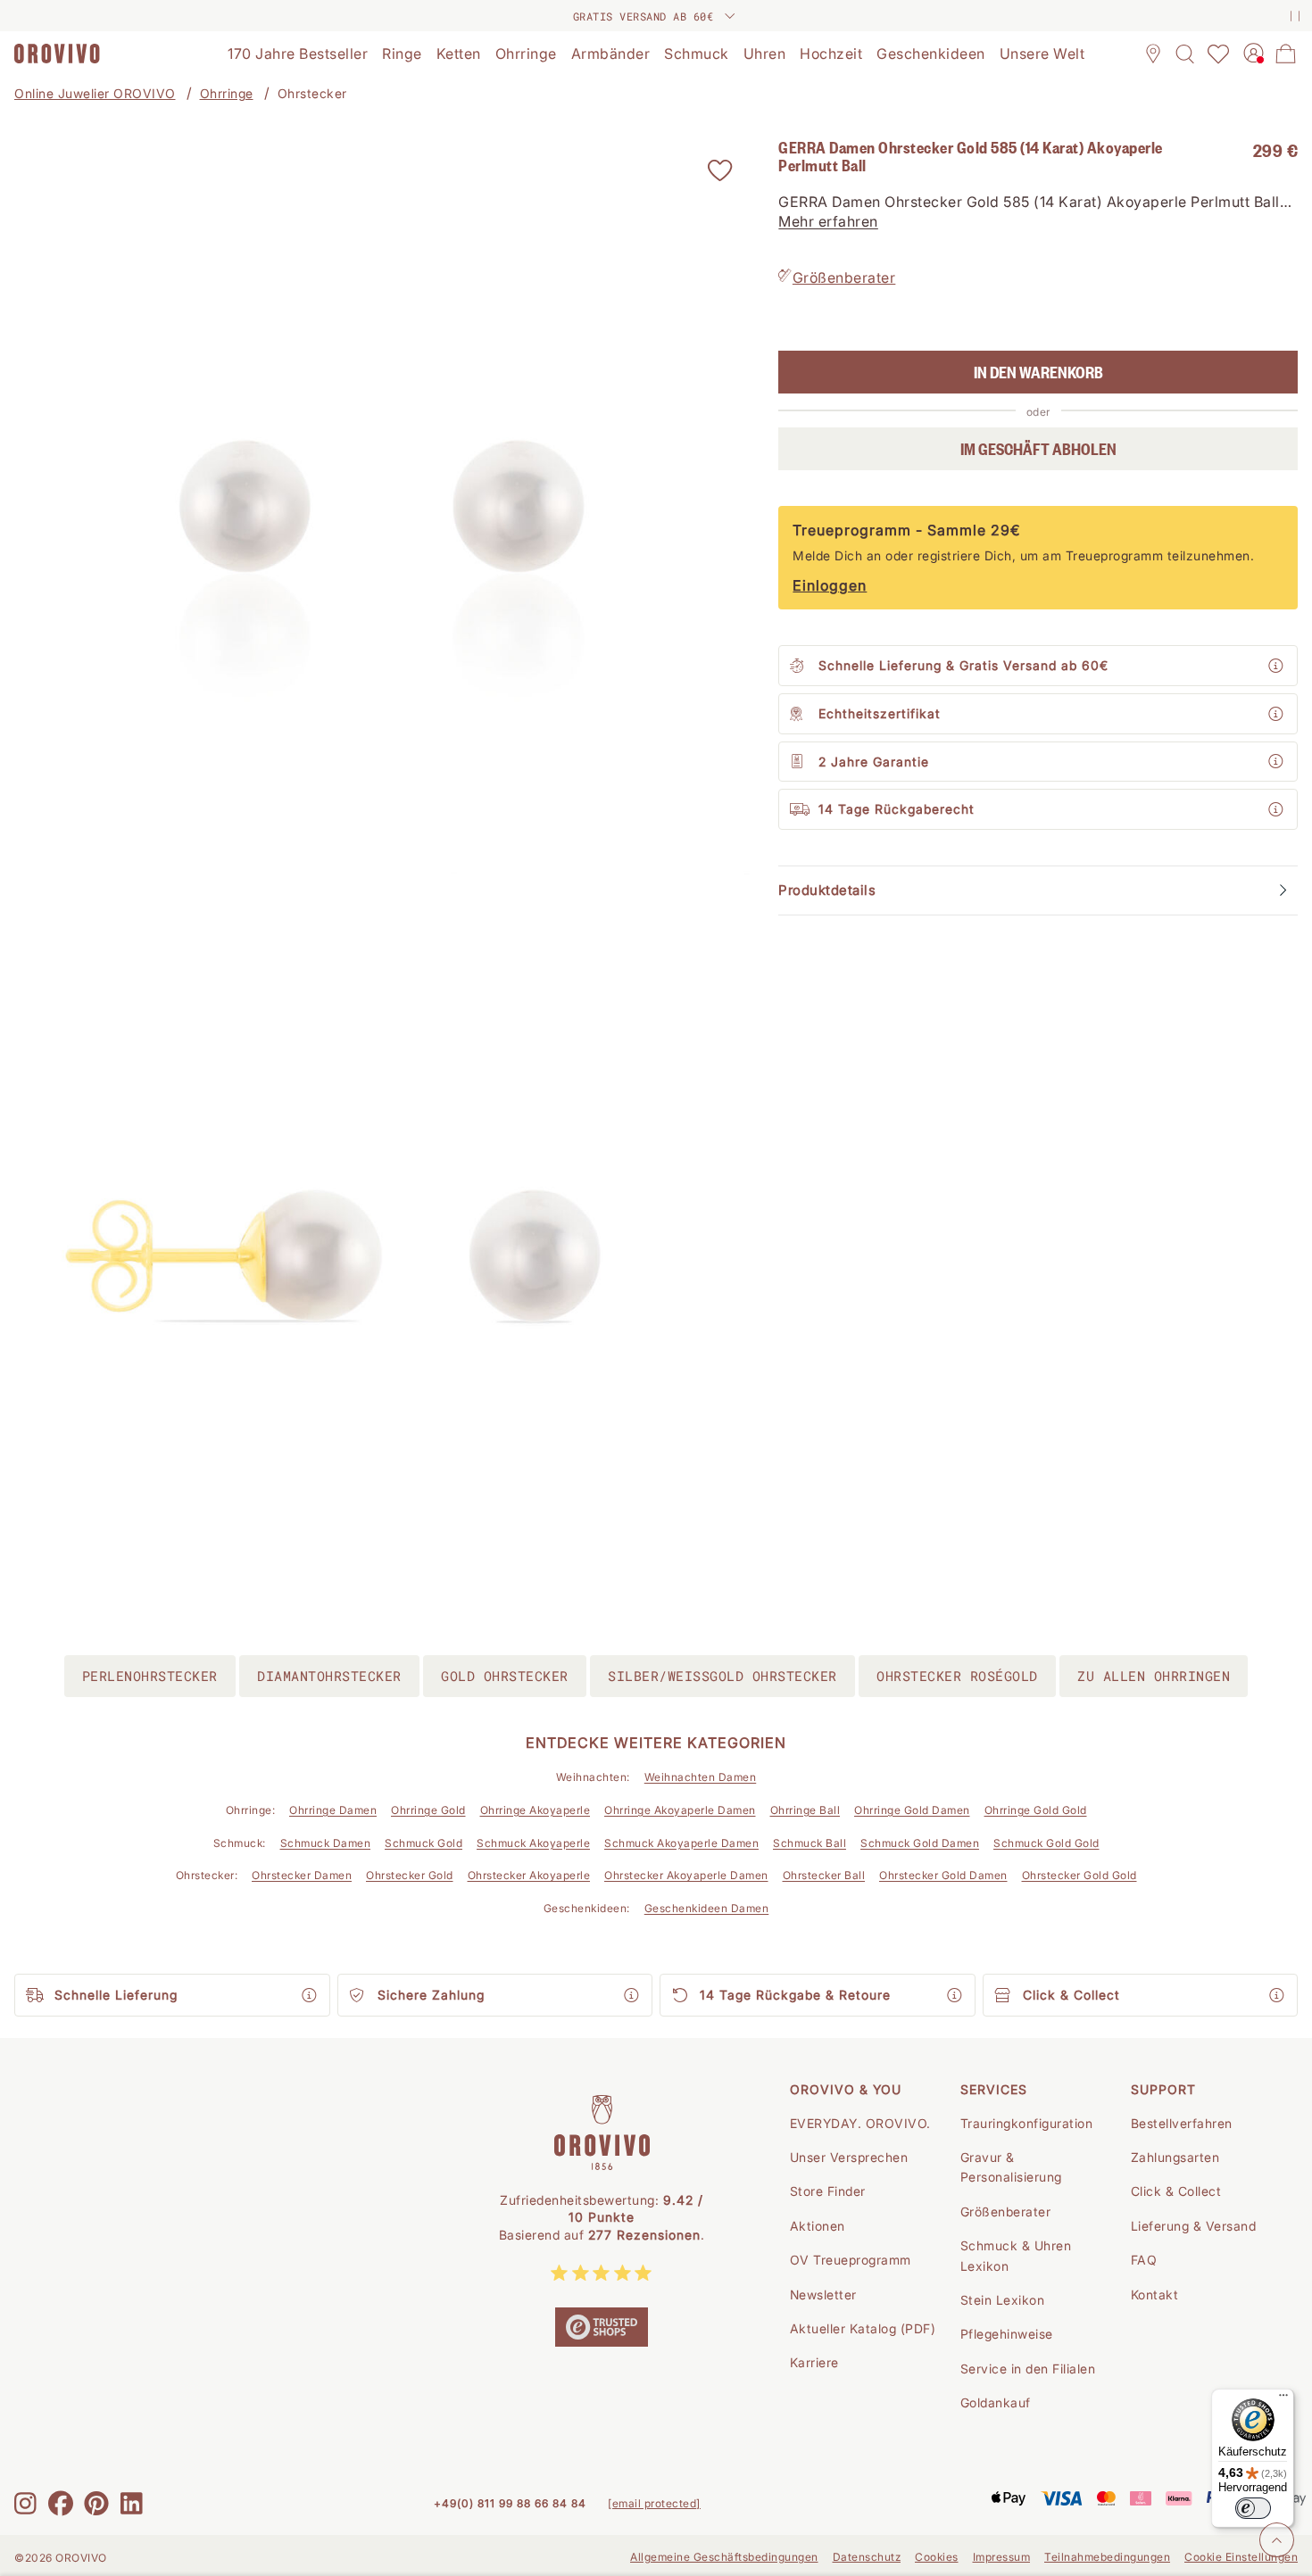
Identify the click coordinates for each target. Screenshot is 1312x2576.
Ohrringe (227, 93)
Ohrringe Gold (428, 1810)
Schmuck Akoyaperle (533, 1843)
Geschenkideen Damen (707, 1908)
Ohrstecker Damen (302, 1875)
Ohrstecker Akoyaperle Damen (686, 1875)
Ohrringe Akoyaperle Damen (680, 1810)
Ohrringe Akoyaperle (536, 1810)
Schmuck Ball (810, 1843)
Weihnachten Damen (701, 1777)
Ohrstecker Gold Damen (943, 1875)
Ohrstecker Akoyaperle (529, 1875)
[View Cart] (1286, 54)
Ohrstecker (312, 93)
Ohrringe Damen (333, 1810)
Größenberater (844, 277)
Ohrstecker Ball (824, 1875)
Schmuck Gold (423, 1843)
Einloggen (830, 585)
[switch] (1253, 2508)
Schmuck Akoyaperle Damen (681, 1843)
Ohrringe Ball (805, 1810)
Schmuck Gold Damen (920, 1843)
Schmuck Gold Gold (1046, 1843)
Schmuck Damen (326, 1843)
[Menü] (1283, 2399)
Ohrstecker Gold (410, 1875)
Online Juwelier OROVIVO (95, 93)
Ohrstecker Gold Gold (1079, 1875)
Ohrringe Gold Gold (1036, 1810)
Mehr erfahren (828, 222)
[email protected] (654, 2503)
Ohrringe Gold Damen (912, 1810)
